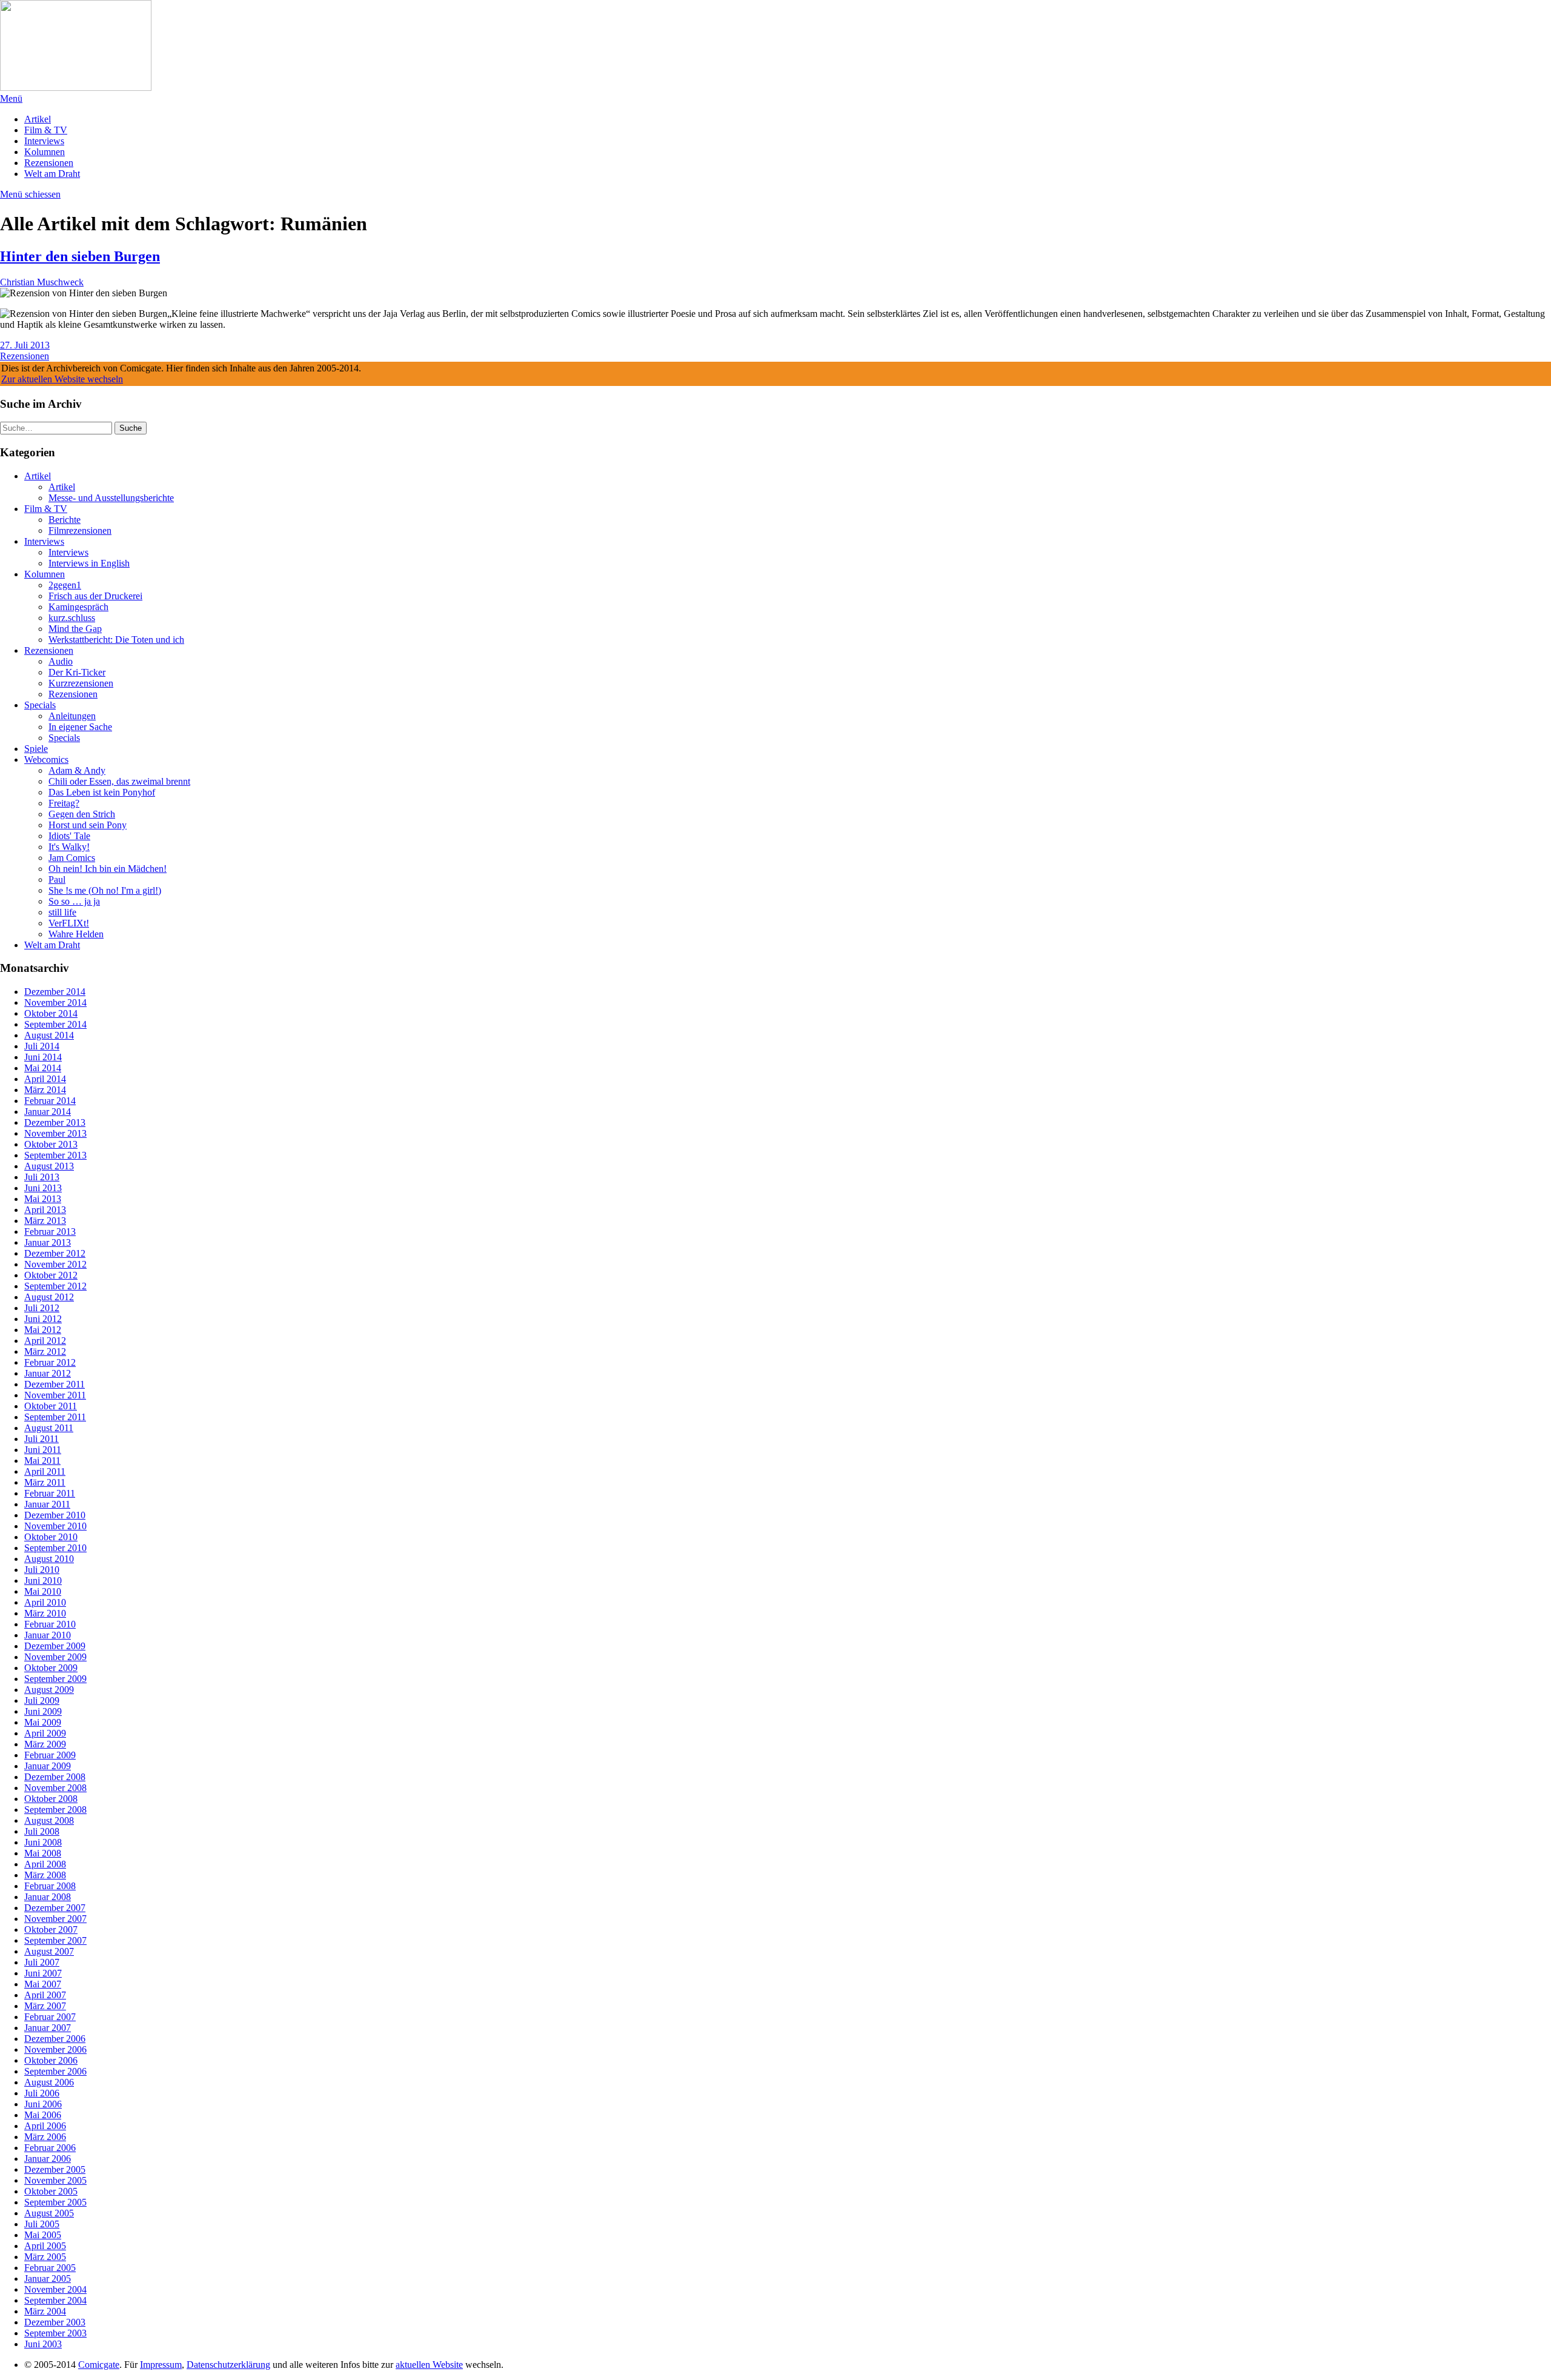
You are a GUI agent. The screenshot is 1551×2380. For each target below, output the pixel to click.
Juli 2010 (42, 1570)
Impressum (161, 2365)
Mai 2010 (43, 1591)
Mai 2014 (43, 1068)
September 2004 (55, 2300)
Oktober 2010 (51, 1537)
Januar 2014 (48, 1112)
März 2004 (45, 2311)
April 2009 (45, 1733)
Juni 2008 (43, 1842)
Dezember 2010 (55, 1515)
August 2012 (49, 1297)
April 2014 (45, 1079)
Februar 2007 (50, 2017)
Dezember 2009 (55, 1646)
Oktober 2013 (51, 1144)
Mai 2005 (43, 2235)
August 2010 (49, 1559)
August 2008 (49, 1820)
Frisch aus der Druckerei (95, 596)
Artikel (38, 119)
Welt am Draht (52, 174)
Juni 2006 (43, 2104)
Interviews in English (89, 563)
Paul (57, 879)
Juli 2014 (42, 1046)
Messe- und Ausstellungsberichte (111, 498)
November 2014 (55, 1002)
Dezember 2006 (55, 2039)
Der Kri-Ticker (77, 672)
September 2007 (55, 1940)
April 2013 (45, 1210)
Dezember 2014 (55, 992)
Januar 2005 (48, 2279)
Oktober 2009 (51, 1668)
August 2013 (49, 1166)
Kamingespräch (78, 607)
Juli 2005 (42, 2224)
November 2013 (55, 1133)
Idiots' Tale (69, 836)
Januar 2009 (48, 1766)
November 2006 (55, 2049)
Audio (61, 661)
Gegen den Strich (82, 814)
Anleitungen (72, 716)
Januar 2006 (48, 2159)
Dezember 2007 (55, 1908)
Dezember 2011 (55, 1384)
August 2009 (49, 1690)
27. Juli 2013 (25, 345)
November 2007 (55, 1919)
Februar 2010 (50, 1624)
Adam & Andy (77, 770)
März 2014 (45, 1090)
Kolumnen (45, 152)
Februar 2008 (50, 1886)
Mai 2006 (43, 2115)
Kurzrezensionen (81, 683)
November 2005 (55, 2180)
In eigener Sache (80, 727)
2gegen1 (65, 585)
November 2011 (55, 1395)
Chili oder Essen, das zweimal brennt (119, 781)
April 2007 (45, 1995)
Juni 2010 (43, 1581)
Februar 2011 (50, 1493)
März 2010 (45, 1613)
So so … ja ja (74, 901)
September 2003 (55, 2333)
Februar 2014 (50, 1101)
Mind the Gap (75, 629)
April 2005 (45, 2246)
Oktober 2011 (51, 1406)
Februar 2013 (50, 1232)
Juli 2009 (42, 1700)
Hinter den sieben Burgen (80, 256)
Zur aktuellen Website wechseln (62, 379)
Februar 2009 (50, 1755)
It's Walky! (69, 847)
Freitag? (64, 803)
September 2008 (55, 1810)
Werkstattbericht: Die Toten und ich (116, 640)
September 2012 (55, 1286)
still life (62, 912)
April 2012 (45, 1341)
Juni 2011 (43, 1450)
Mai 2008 (43, 1853)
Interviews (44, 141)
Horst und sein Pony (88, 825)
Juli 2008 (42, 1831)
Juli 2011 (42, 1439)
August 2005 (49, 2213)
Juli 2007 (42, 1962)
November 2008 (55, 1788)
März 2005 (45, 2257)
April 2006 (45, 2126)
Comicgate (99, 2365)
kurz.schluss (72, 618)
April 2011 (45, 1471)
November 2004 (55, 2289)
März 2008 (45, 1875)
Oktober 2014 (51, 1013)
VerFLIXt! (69, 923)
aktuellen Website (429, 2365)
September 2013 (55, 1155)
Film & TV (46, 130)
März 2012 (45, 1351)
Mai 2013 (43, 1199)
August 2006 (49, 2082)
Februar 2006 (50, 2148)
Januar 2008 (48, 1897)
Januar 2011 (47, 1504)
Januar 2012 (48, 1373)
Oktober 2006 (51, 2060)
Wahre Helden (76, 934)
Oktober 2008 (51, 1799)
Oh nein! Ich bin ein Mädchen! (108, 869)
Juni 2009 (43, 1711)
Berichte (65, 520)
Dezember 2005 (55, 2169)
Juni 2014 (43, 1057)
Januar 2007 (48, 2028)
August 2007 (49, 1951)
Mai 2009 (43, 1722)
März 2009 (45, 1744)
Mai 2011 (42, 1461)
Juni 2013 (43, 1188)
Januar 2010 (48, 1635)
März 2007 (45, 2006)
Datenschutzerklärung (228, 2365)
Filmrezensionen (80, 530)
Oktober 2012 (51, 1275)
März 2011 (45, 1482)
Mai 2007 (43, 1984)
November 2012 (55, 1264)
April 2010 (45, 1602)
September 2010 (55, 1548)
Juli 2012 (42, 1308)
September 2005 (55, 2202)
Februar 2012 (50, 1362)
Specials (40, 705)
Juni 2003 (43, 2344)
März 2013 (45, 1221)
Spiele (36, 749)
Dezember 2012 (55, 1253)
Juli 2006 (42, 2093)
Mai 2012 (43, 1330)
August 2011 (49, 1428)
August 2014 (49, 1035)
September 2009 (55, 1679)
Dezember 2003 (55, 2322)
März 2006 (45, 2137)
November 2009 (55, 1657)
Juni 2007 (43, 1973)
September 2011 (55, 1417)
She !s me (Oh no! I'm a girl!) (105, 890)
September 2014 (55, 1024)
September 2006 (55, 2071)
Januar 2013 (48, 1242)
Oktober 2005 (51, 2191)
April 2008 (45, 1864)
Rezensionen (49, 163)
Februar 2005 (50, 2268)
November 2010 (55, 1526)
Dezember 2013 (55, 1122)
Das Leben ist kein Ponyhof (102, 792)
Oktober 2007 (51, 1930)
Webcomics (46, 760)
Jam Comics (72, 858)
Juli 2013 (42, 1177)
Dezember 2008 (55, 1777)
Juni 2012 (43, 1319)
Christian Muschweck (42, 282)
